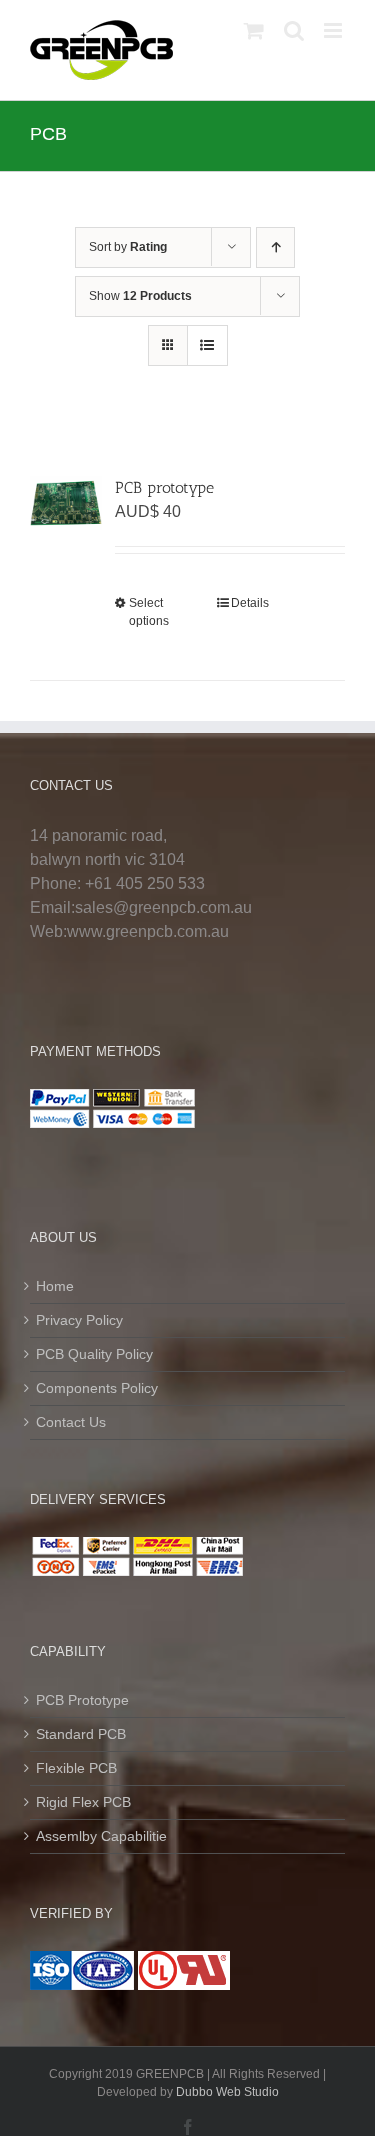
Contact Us (71, 1422)
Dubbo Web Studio (227, 2092)
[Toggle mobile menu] (334, 30)
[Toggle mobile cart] (254, 30)
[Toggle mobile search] (294, 30)
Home (55, 1286)
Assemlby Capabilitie (101, 1836)
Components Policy (97, 1388)
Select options (149, 612)
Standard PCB (81, 1734)
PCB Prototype (82, 1700)
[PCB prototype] (66, 503)
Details (250, 603)
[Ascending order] (275, 247)
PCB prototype (164, 487)
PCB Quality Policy (94, 1354)
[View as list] (207, 345)
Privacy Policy (79, 1320)
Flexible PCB (76, 1768)
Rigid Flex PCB (83, 1802)
